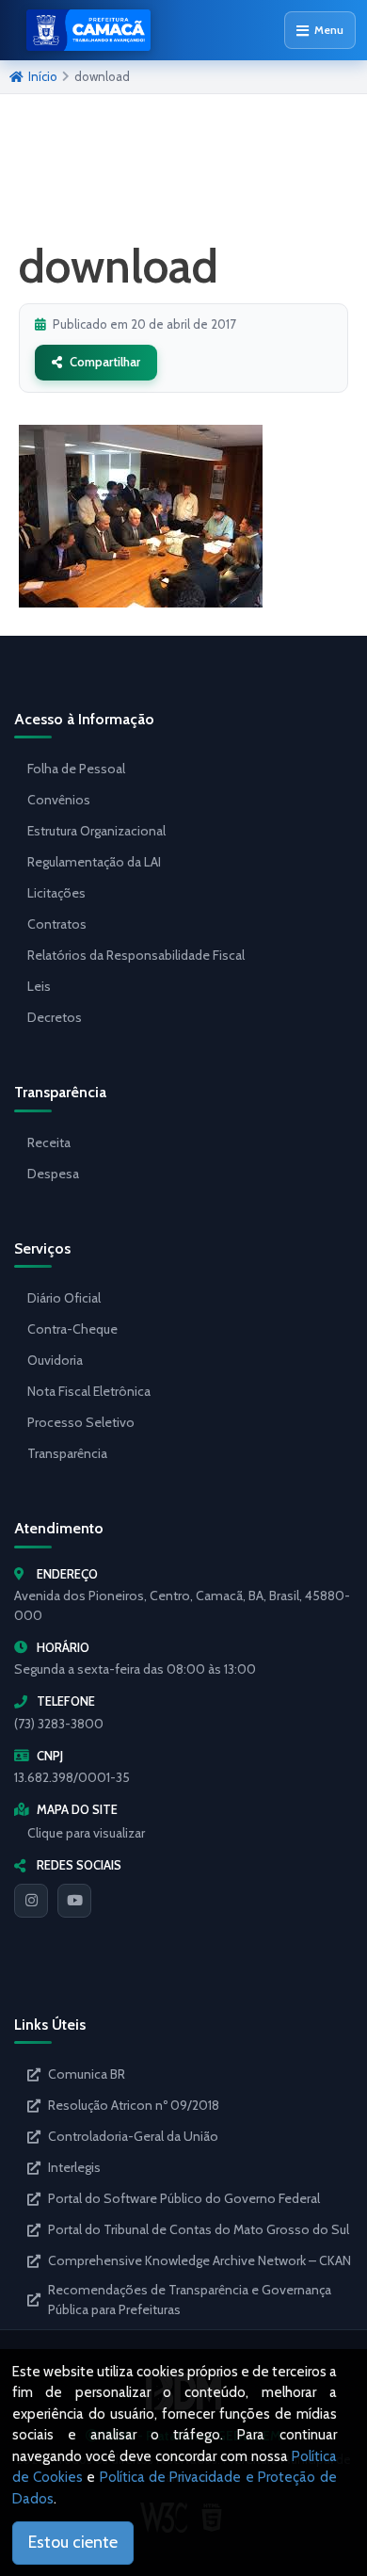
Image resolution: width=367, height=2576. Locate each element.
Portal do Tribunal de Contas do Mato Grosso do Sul (199, 2229)
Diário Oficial (64, 1298)
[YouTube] (74, 1901)
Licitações (56, 893)
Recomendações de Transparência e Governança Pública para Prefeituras (190, 2300)
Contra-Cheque (72, 1329)
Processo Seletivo (81, 1422)
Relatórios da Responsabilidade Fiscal (136, 955)
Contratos (57, 924)
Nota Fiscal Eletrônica (89, 1391)
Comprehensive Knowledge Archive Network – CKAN (199, 2260)
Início (43, 76)
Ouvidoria (55, 1360)
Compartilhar (105, 362)
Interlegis (74, 2167)
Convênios (59, 800)
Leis (39, 986)
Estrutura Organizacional (96, 831)
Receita (49, 1142)
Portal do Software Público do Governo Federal (184, 2198)
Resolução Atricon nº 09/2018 (134, 2105)
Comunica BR (87, 2074)
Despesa (53, 1174)
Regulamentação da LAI (94, 862)
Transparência (67, 1453)
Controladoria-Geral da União (133, 2136)
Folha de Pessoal (76, 769)
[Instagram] (31, 1901)
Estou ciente (73, 2542)
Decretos (55, 1017)
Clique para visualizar (86, 1833)
